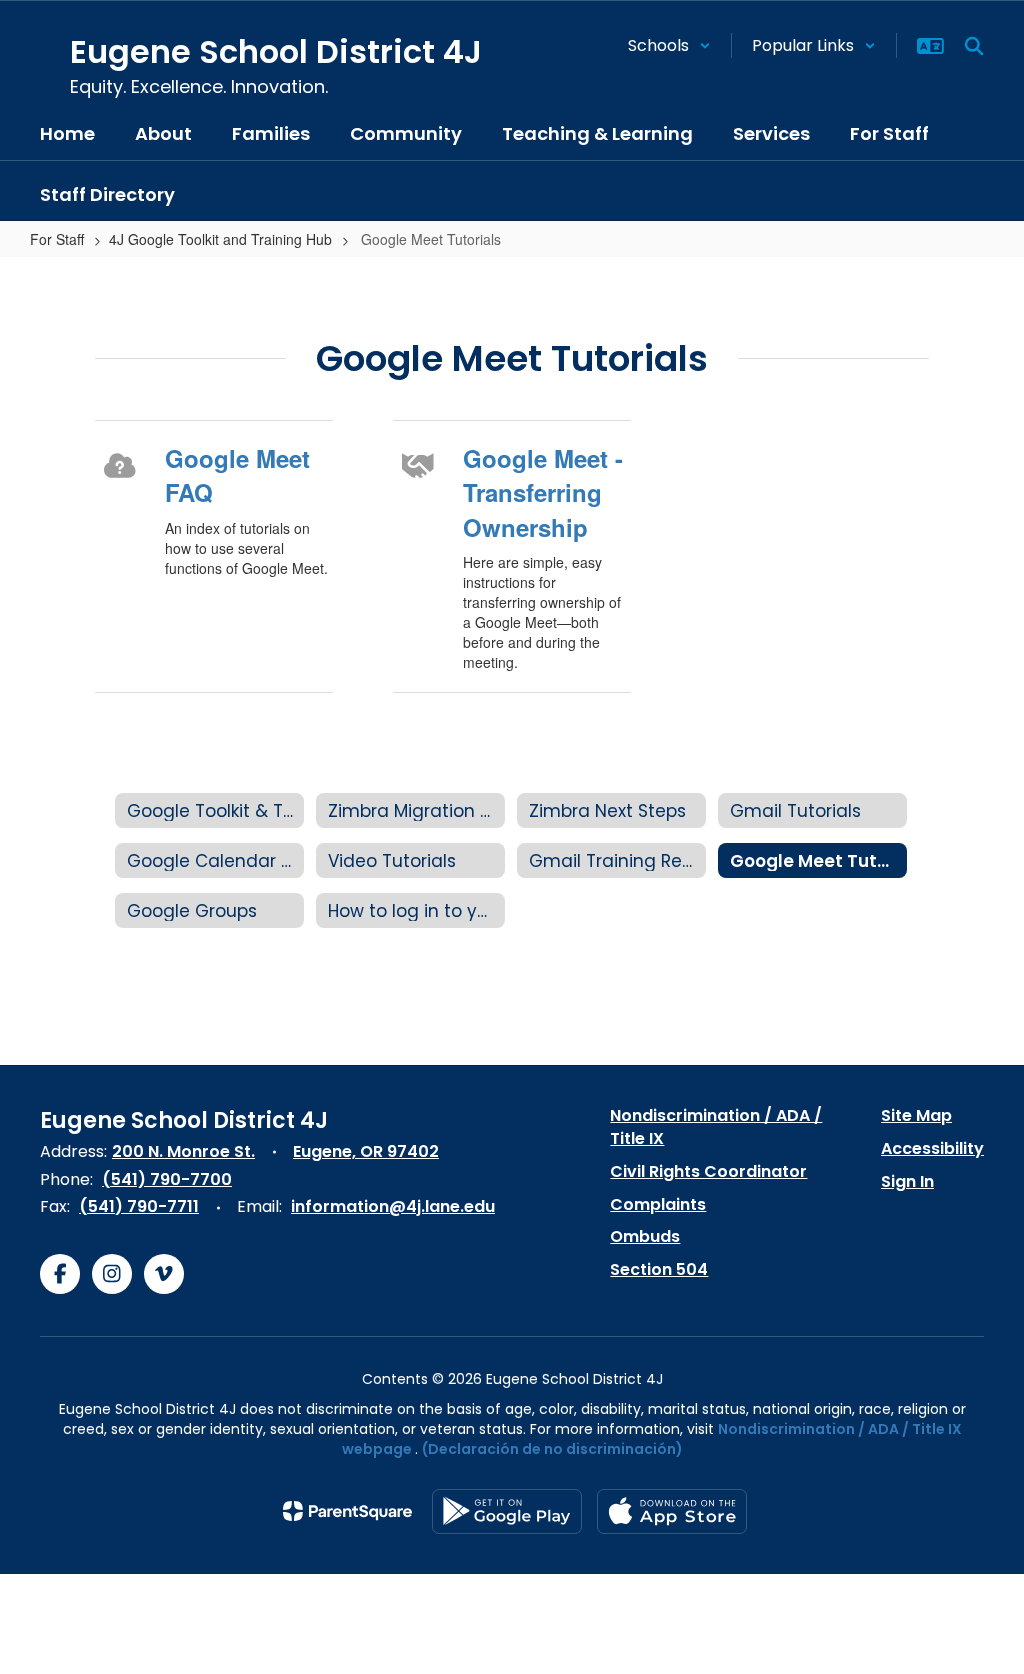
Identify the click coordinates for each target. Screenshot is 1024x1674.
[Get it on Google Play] (507, 1511)
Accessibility (932, 1148)
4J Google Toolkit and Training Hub (220, 239)
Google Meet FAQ (237, 475)
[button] (669, 45)
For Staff (57, 239)
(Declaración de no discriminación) (552, 1449)
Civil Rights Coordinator (708, 1171)
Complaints (658, 1204)
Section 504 (659, 1269)
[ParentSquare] (347, 1511)
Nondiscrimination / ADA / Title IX (716, 1127)
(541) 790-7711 (139, 1206)
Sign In (907, 1181)
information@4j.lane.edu (393, 1206)
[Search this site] (974, 46)
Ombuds (645, 1236)
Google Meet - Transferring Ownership (543, 492)
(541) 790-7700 (167, 1179)
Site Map (916, 1115)
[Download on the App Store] (672, 1511)
